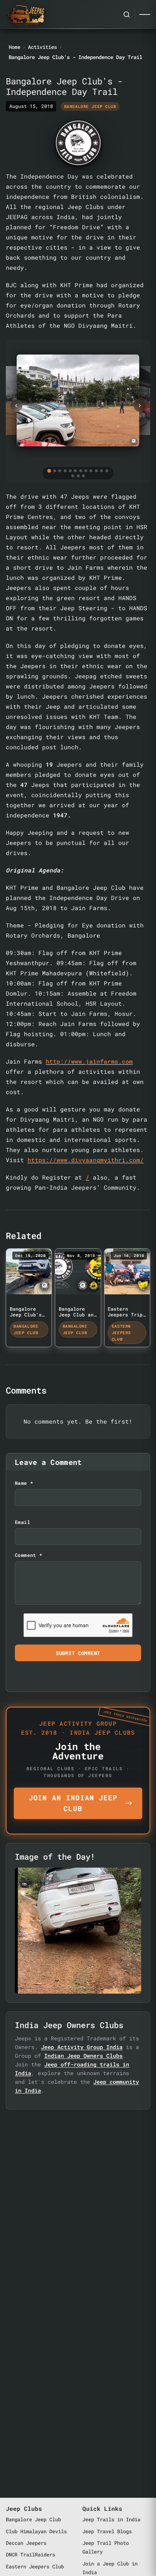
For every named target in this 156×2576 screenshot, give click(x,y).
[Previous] (16, 406)
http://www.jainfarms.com (89, 1061)
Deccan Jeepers (26, 2543)
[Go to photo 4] (65, 471)
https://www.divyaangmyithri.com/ (86, 1160)
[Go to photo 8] (86, 471)
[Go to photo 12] (107, 471)
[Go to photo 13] (73, 476)
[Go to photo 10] (96, 471)
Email (22, 1522)
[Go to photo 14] (78, 476)
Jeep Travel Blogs (107, 2531)
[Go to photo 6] (75, 471)
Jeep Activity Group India (82, 2047)
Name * (24, 1483)
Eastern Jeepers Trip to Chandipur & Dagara (125, 1318)
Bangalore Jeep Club (33, 2519)
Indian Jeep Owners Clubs (83, 2056)
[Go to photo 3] (60, 471)
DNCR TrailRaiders (30, 2554)
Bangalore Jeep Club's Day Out (26, 1315)
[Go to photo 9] (91, 471)
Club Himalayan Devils (36, 2531)
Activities (42, 47)
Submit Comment (78, 1653)
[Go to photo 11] (102, 471)
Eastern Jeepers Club (35, 2566)
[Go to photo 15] (83, 476)
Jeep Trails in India (111, 2519)
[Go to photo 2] (54, 471)
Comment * (28, 1555)
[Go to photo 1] (49, 470)
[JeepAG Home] (25, 14)
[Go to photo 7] (81, 471)
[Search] (127, 14)
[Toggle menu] (145, 14)
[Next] (140, 406)
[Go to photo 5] (70, 471)
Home (15, 47)
